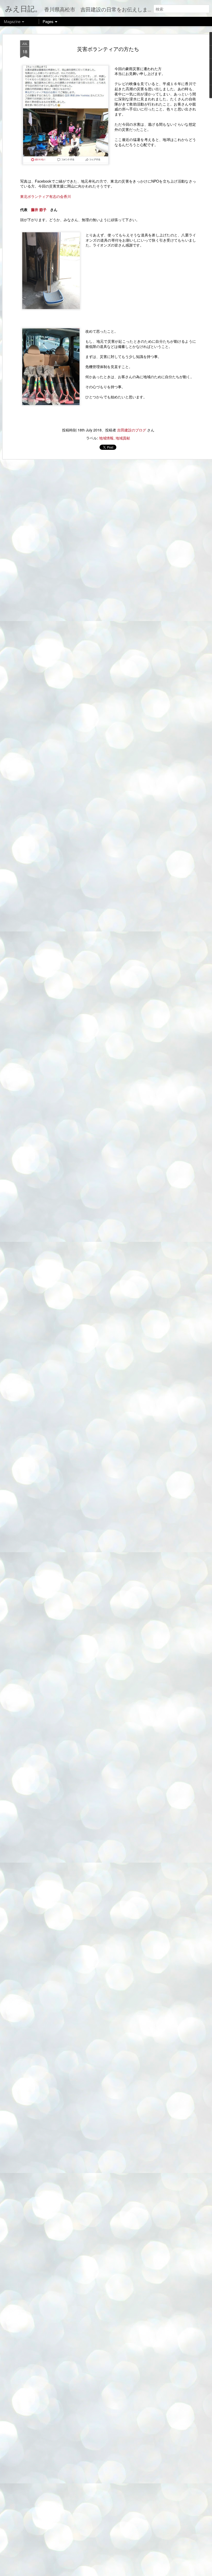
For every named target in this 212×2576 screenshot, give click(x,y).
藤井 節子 (41, 210)
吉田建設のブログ (132, 430)
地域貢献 (123, 438)
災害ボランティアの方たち (108, 49)
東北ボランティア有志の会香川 (46, 196)
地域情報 (106, 438)
